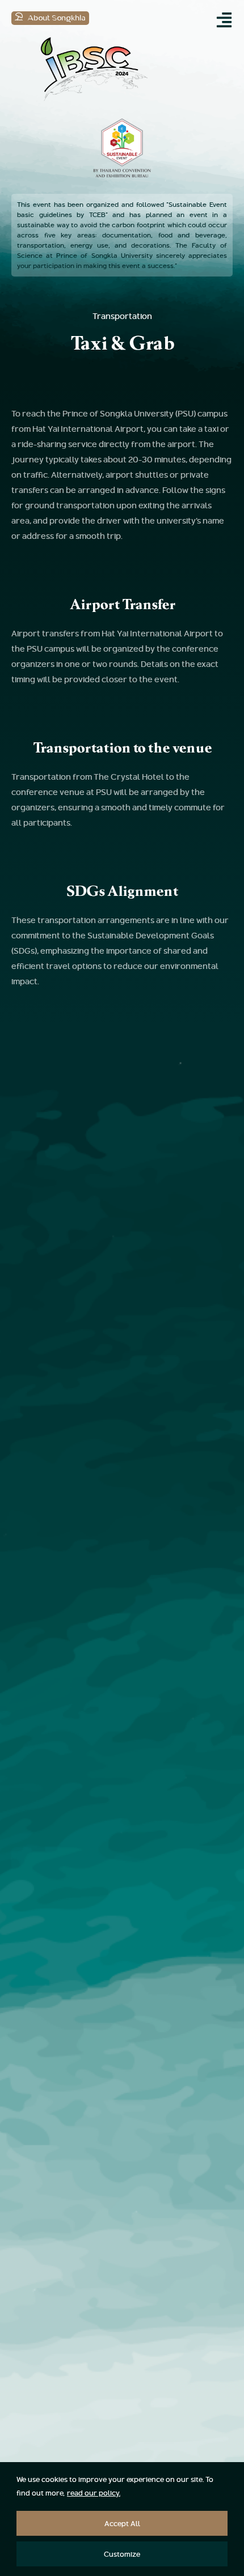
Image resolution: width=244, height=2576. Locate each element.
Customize (122, 2554)
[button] (224, 20)
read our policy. (94, 2493)
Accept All (122, 2523)
